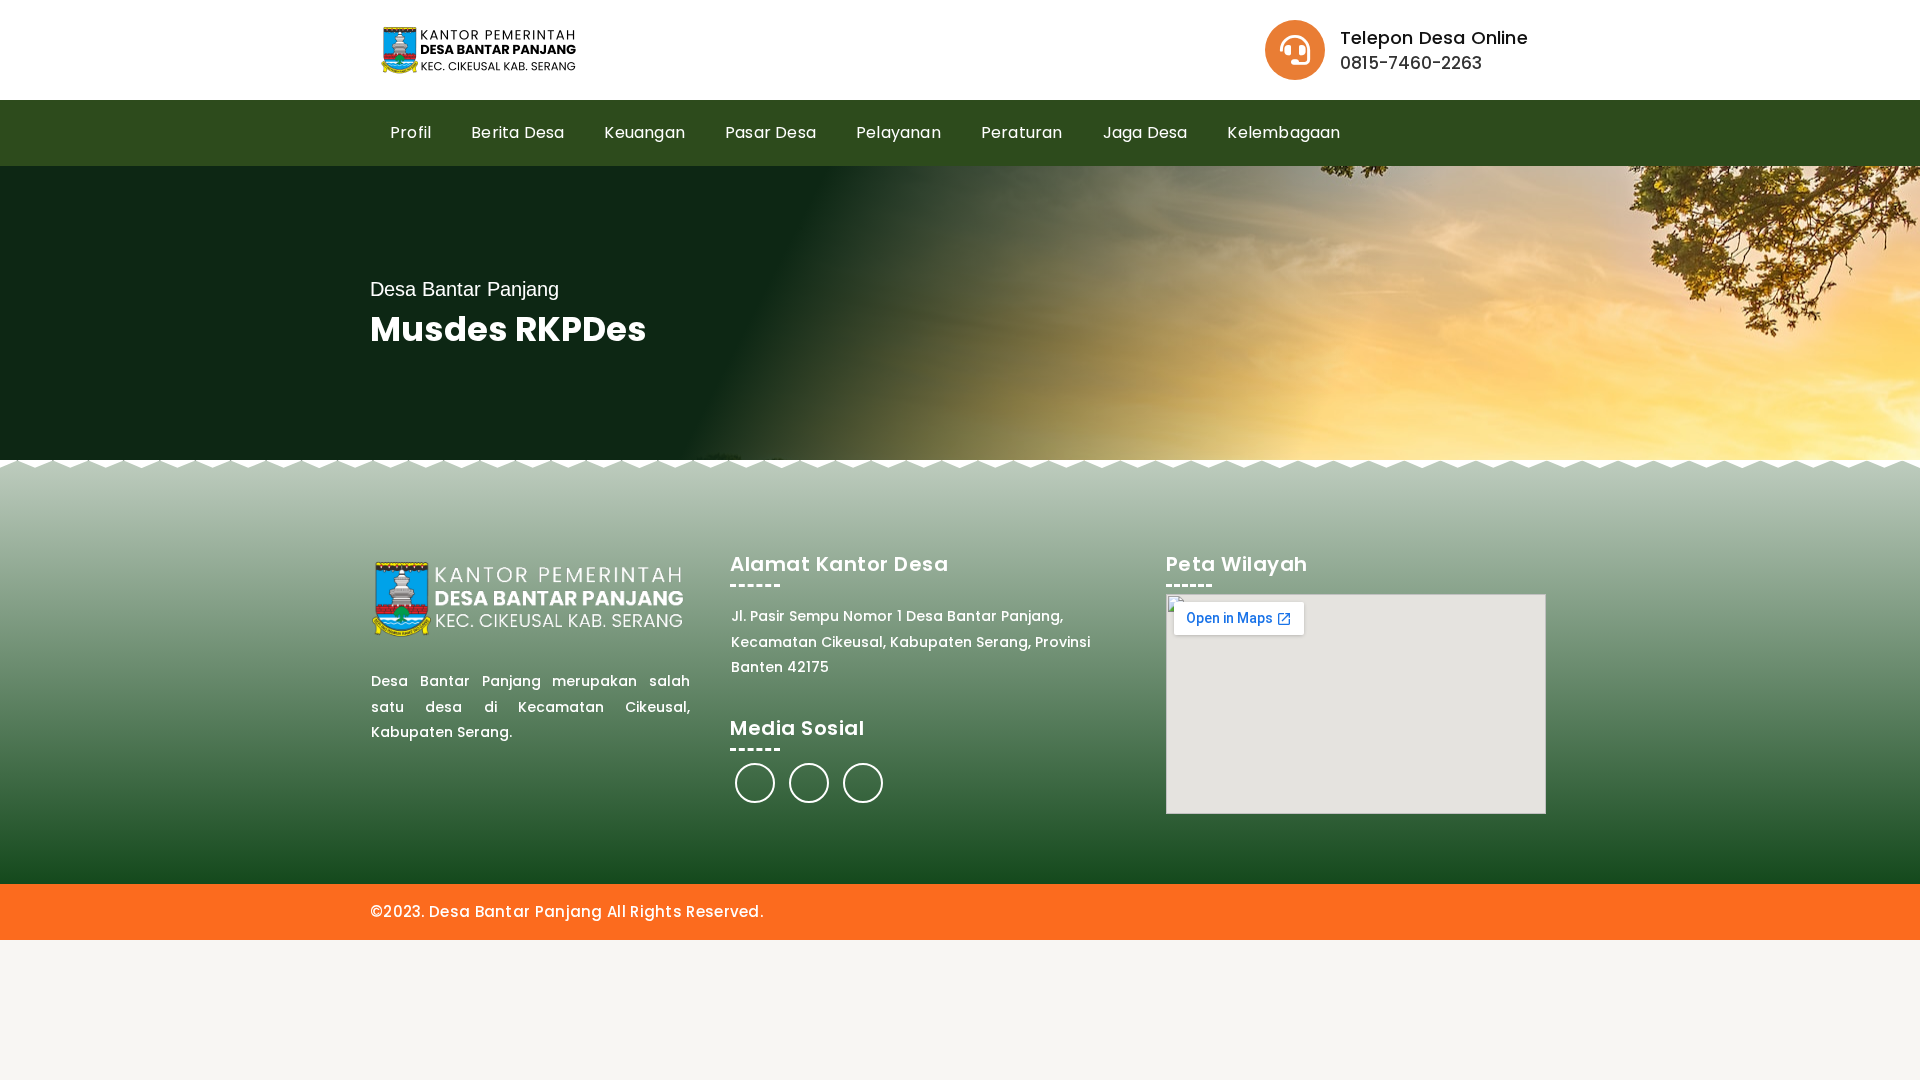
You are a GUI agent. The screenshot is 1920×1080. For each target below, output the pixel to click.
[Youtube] (863, 783)
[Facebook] (755, 783)
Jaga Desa (1145, 132)
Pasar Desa (770, 132)
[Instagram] (809, 783)
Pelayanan (898, 132)
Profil (410, 132)
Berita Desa (517, 132)
